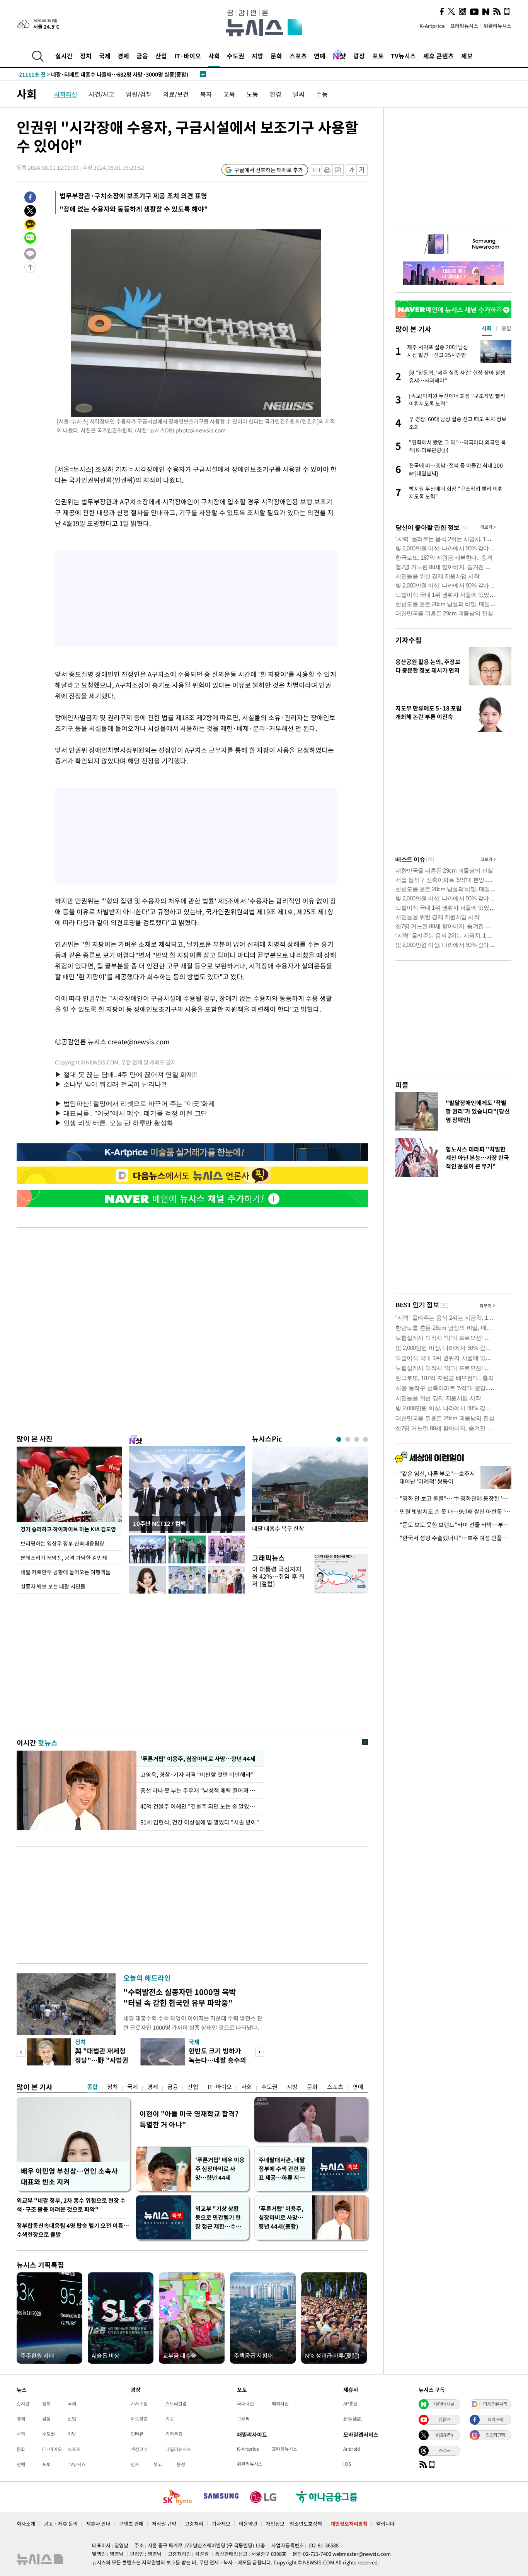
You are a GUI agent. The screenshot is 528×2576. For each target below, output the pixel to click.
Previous (21, 2052)
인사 (135, 2464)
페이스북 (495, 2419)
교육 (229, 94)
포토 (378, 56)
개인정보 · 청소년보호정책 (294, 2524)
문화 (276, 56)
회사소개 (26, 2524)
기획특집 (174, 2434)
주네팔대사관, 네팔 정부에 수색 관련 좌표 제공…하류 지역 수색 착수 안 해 (282, 2169)
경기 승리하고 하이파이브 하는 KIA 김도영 (68, 1529)
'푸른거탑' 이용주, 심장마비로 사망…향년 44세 (197, 1759)
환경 (276, 94)
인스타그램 (495, 2435)
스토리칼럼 (176, 2403)
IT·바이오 (188, 56)
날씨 (299, 94)
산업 (161, 56)
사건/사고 (102, 94)
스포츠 (298, 56)
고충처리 (194, 2524)
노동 (252, 94)
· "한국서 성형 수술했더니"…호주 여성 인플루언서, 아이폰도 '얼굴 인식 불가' (453, 1538)
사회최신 (66, 94)
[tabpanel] (310, 1495)
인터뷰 (137, 2434)
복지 (206, 94)
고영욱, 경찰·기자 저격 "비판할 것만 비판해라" (198, 1775)
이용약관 (248, 2524)
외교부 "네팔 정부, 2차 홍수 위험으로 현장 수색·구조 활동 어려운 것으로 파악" (71, 2205)
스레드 (444, 2450)
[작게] (351, 170)
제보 (467, 56)
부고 (158, 2464)
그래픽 (243, 2419)
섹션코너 (139, 2449)
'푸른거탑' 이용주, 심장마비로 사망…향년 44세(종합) (281, 2217)
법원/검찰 (139, 94)
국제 (105, 56)
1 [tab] (339, 1439)
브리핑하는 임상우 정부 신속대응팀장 (62, 1543)
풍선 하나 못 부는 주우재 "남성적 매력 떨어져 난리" (200, 1790)
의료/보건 (176, 94)
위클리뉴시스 (497, 26)
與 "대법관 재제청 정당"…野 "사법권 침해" (102, 2060)
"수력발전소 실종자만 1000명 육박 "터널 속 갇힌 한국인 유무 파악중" (180, 1997)
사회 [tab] (487, 328)
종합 (92, 2087)
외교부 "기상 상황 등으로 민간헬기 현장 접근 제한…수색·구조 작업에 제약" (220, 2218)
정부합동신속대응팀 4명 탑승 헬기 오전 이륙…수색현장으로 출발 (73, 2230)
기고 (170, 2419)
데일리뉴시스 (178, 2449)
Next (260, 2052)
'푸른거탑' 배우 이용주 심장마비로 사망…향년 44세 (220, 2169)
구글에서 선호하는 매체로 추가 (269, 170)
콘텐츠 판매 (131, 2524)
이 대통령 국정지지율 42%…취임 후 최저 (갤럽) (278, 1576)
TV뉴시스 (403, 56)
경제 (123, 56)
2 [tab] (348, 1439)
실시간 (64, 56)
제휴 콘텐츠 (439, 56)
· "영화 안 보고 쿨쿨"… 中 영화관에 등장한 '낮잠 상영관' (453, 1498)
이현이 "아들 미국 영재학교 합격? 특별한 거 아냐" (189, 2119)
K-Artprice (432, 26)
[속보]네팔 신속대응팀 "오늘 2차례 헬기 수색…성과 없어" (100, 74)
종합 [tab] (506, 328)
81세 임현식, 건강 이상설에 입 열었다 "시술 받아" (200, 1822)
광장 (359, 56)
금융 (142, 56)
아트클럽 (139, 2419)
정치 (86, 56)
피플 (402, 1085)
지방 (257, 56)
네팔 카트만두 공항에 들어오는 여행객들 (66, 1572)
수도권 (236, 56)
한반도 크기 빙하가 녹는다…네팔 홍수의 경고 (217, 2060)
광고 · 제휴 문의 (61, 2524)
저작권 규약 (164, 2524)
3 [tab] (357, 1439)
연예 (320, 56)
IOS (347, 2464)
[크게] (362, 170)
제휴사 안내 (98, 2524)
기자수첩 (409, 640)
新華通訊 (353, 2419)
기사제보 (221, 2524)
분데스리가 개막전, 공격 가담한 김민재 (64, 1558)
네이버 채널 (444, 2404)
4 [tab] (365, 1439)
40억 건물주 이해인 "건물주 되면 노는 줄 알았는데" (200, 1806)
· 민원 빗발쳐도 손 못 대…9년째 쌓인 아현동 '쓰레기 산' (453, 1512)
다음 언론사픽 (495, 2404)
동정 (181, 2464)
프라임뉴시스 (464, 26)
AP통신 (350, 2403)
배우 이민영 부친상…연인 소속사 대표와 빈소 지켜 (69, 2176)
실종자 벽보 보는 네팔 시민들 (53, 1586)
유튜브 (444, 2419)
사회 (214, 56)
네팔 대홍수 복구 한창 (278, 1529)
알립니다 (385, 2524)
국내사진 (245, 2403)
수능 (322, 94)
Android (352, 2449)
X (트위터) (444, 2435)
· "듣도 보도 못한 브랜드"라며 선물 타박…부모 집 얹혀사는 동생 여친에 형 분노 (453, 1525)
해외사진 (280, 2403)
